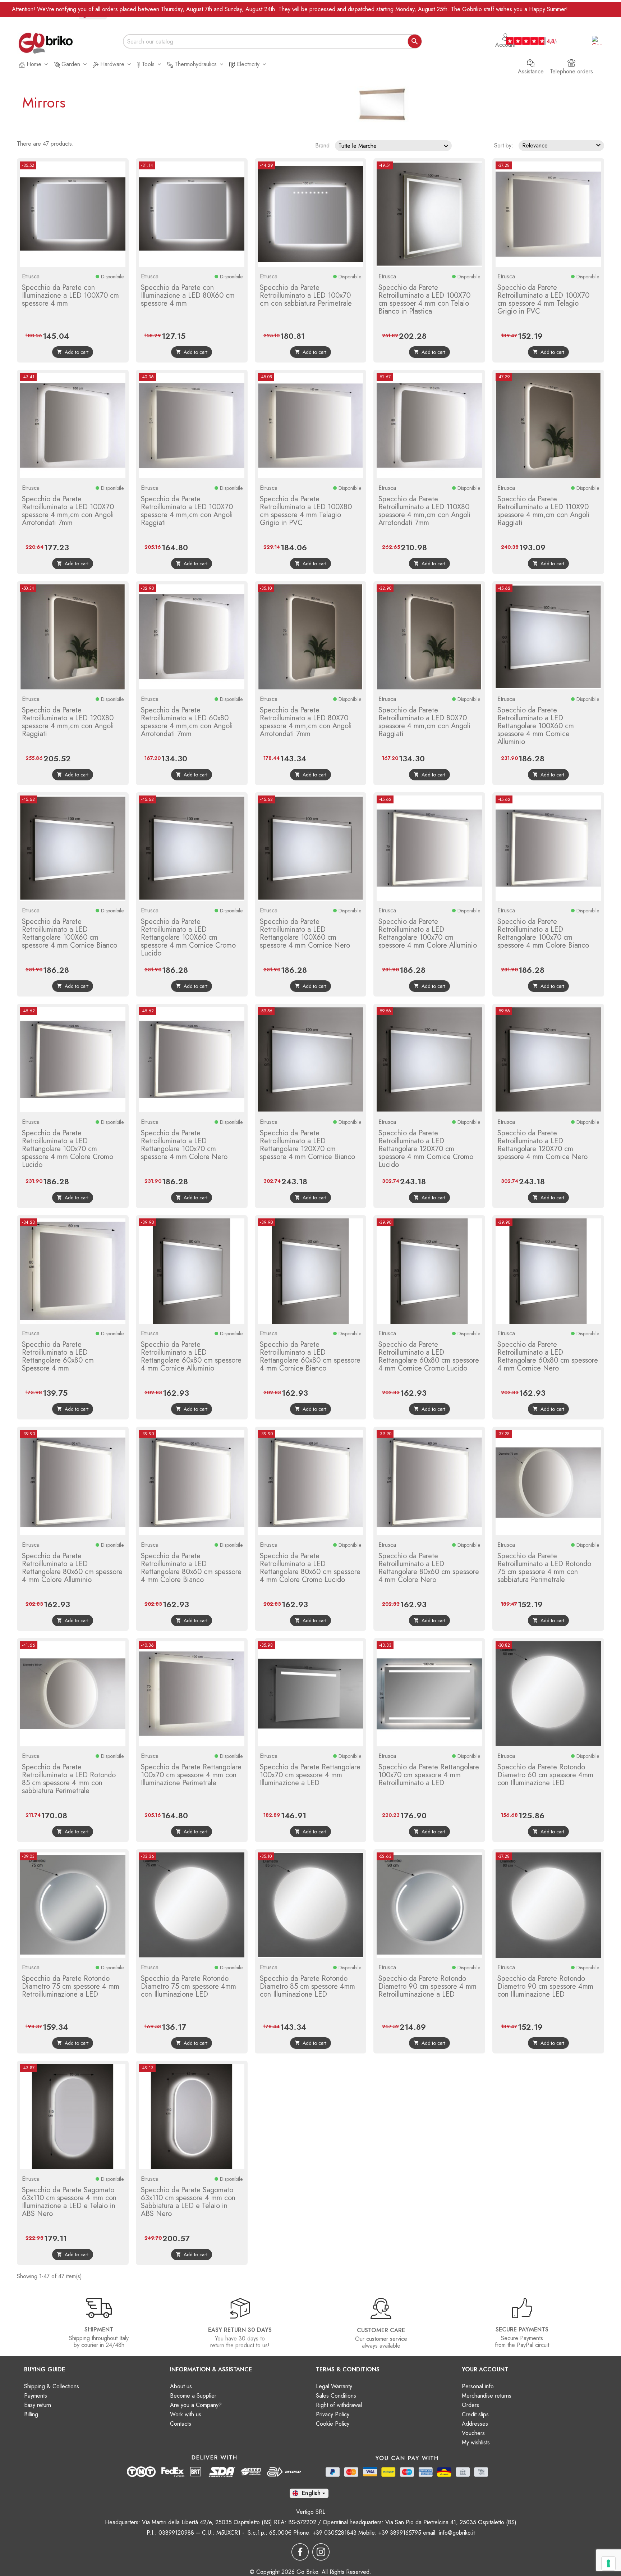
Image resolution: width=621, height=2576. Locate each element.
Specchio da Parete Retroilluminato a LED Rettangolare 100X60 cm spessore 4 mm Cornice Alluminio (536, 726)
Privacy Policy (333, 2414)
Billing (31, 2414)
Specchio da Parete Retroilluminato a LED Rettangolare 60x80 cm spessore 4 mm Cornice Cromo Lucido (429, 1356)
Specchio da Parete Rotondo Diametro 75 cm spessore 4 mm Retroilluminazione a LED (71, 1986)
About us (181, 2386)
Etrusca (31, 276)
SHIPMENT (99, 2329)
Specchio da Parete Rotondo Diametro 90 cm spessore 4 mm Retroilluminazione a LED (427, 1986)
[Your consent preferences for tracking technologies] (608, 2563)
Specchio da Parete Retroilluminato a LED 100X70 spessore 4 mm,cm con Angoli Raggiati (187, 511)
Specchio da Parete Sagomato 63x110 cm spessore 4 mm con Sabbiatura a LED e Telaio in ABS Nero (188, 2202)
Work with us (186, 2414)
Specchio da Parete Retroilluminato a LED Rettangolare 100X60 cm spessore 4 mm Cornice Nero (305, 933)
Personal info (478, 2386)
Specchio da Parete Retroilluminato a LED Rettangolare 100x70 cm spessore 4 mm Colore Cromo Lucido (68, 1149)
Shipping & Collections (52, 2386)
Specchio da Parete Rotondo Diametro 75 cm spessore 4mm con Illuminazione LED (188, 1986)
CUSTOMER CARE (381, 2330)
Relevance (562, 145)
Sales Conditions (336, 2396)
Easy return (38, 2405)
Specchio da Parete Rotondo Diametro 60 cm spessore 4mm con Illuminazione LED (545, 1775)
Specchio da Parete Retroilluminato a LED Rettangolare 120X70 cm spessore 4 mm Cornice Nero (542, 1145)
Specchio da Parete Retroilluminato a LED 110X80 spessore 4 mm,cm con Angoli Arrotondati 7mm (424, 511)
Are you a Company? (196, 2405)
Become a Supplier (193, 2396)
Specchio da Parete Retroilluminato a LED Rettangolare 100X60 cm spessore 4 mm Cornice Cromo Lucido (188, 937)
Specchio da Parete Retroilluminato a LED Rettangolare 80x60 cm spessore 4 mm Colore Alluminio (72, 1568)
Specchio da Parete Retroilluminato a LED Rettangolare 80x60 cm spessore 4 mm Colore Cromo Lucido (310, 1568)
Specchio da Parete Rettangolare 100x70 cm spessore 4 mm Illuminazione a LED (310, 1775)
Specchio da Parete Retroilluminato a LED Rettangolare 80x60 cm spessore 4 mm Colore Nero (429, 1568)
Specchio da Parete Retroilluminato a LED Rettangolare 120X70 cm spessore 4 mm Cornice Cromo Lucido (426, 1149)
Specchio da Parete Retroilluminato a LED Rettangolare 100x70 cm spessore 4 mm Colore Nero (184, 1145)
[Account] (505, 33)
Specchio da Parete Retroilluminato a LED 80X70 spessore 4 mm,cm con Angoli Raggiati (424, 722)
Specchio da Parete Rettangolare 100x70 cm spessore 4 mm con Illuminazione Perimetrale (191, 1775)
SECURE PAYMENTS (522, 2329)
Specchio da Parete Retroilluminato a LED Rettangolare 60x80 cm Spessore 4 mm (58, 1356)
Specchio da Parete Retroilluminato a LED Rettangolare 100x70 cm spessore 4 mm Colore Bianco (543, 933)
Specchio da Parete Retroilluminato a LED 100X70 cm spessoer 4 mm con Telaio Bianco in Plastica (424, 299)
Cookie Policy (333, 2424)
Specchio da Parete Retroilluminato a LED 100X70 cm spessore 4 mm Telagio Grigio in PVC (543, 299)
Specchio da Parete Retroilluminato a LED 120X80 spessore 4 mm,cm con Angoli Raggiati (68, 722)
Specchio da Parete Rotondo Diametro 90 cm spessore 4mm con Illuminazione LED (545, 1986)
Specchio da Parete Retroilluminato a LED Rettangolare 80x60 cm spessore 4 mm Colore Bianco (191, 1568)
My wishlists (476, 2442)
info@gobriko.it (457, 2533)
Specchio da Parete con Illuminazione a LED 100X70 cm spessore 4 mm (70, 295)
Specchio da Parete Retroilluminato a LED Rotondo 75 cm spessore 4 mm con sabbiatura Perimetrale (544, 1568)
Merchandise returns (487, 2396)
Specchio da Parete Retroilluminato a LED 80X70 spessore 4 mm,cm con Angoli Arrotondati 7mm (306, 722)
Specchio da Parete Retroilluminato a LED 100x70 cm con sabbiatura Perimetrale (306, 295)
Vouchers (473, 2433)
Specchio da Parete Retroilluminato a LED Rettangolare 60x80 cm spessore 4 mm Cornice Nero (548, 1356)
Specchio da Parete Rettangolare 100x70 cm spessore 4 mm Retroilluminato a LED (429, 1775)
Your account (485, 2369)
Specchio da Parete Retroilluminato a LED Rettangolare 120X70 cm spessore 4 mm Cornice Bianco (307, 1145)
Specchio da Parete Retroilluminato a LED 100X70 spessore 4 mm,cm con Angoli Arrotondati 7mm (68, 511)
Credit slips (475, 2414)
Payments (36, 2396)
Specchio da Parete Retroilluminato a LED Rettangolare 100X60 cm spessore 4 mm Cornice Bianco (70, 933)
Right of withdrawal (339, 2405)
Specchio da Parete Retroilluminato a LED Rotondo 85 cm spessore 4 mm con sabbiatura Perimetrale (69, 1779)
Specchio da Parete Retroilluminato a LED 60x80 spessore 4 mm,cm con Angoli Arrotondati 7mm (187, 722)
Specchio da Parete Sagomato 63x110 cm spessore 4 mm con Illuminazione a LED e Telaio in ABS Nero (69, 2202)
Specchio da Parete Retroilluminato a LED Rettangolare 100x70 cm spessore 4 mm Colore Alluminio (428, 933)
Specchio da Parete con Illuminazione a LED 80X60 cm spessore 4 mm (188, 295)
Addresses (475, 2424)
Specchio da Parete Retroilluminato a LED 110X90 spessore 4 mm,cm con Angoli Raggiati (543, 511)
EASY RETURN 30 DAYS (240, 2330)
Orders (470, 2405)
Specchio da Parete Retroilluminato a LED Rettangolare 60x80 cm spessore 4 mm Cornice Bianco (310, 1356)
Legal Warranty (334, 2386)
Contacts (181, 2424)
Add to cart (73, 352)
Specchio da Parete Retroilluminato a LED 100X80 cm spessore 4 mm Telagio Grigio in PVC (306, 511)
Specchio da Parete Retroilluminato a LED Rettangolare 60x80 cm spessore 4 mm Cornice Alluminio (191, 1356)
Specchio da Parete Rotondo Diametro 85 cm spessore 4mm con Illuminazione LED (307, 1986)
